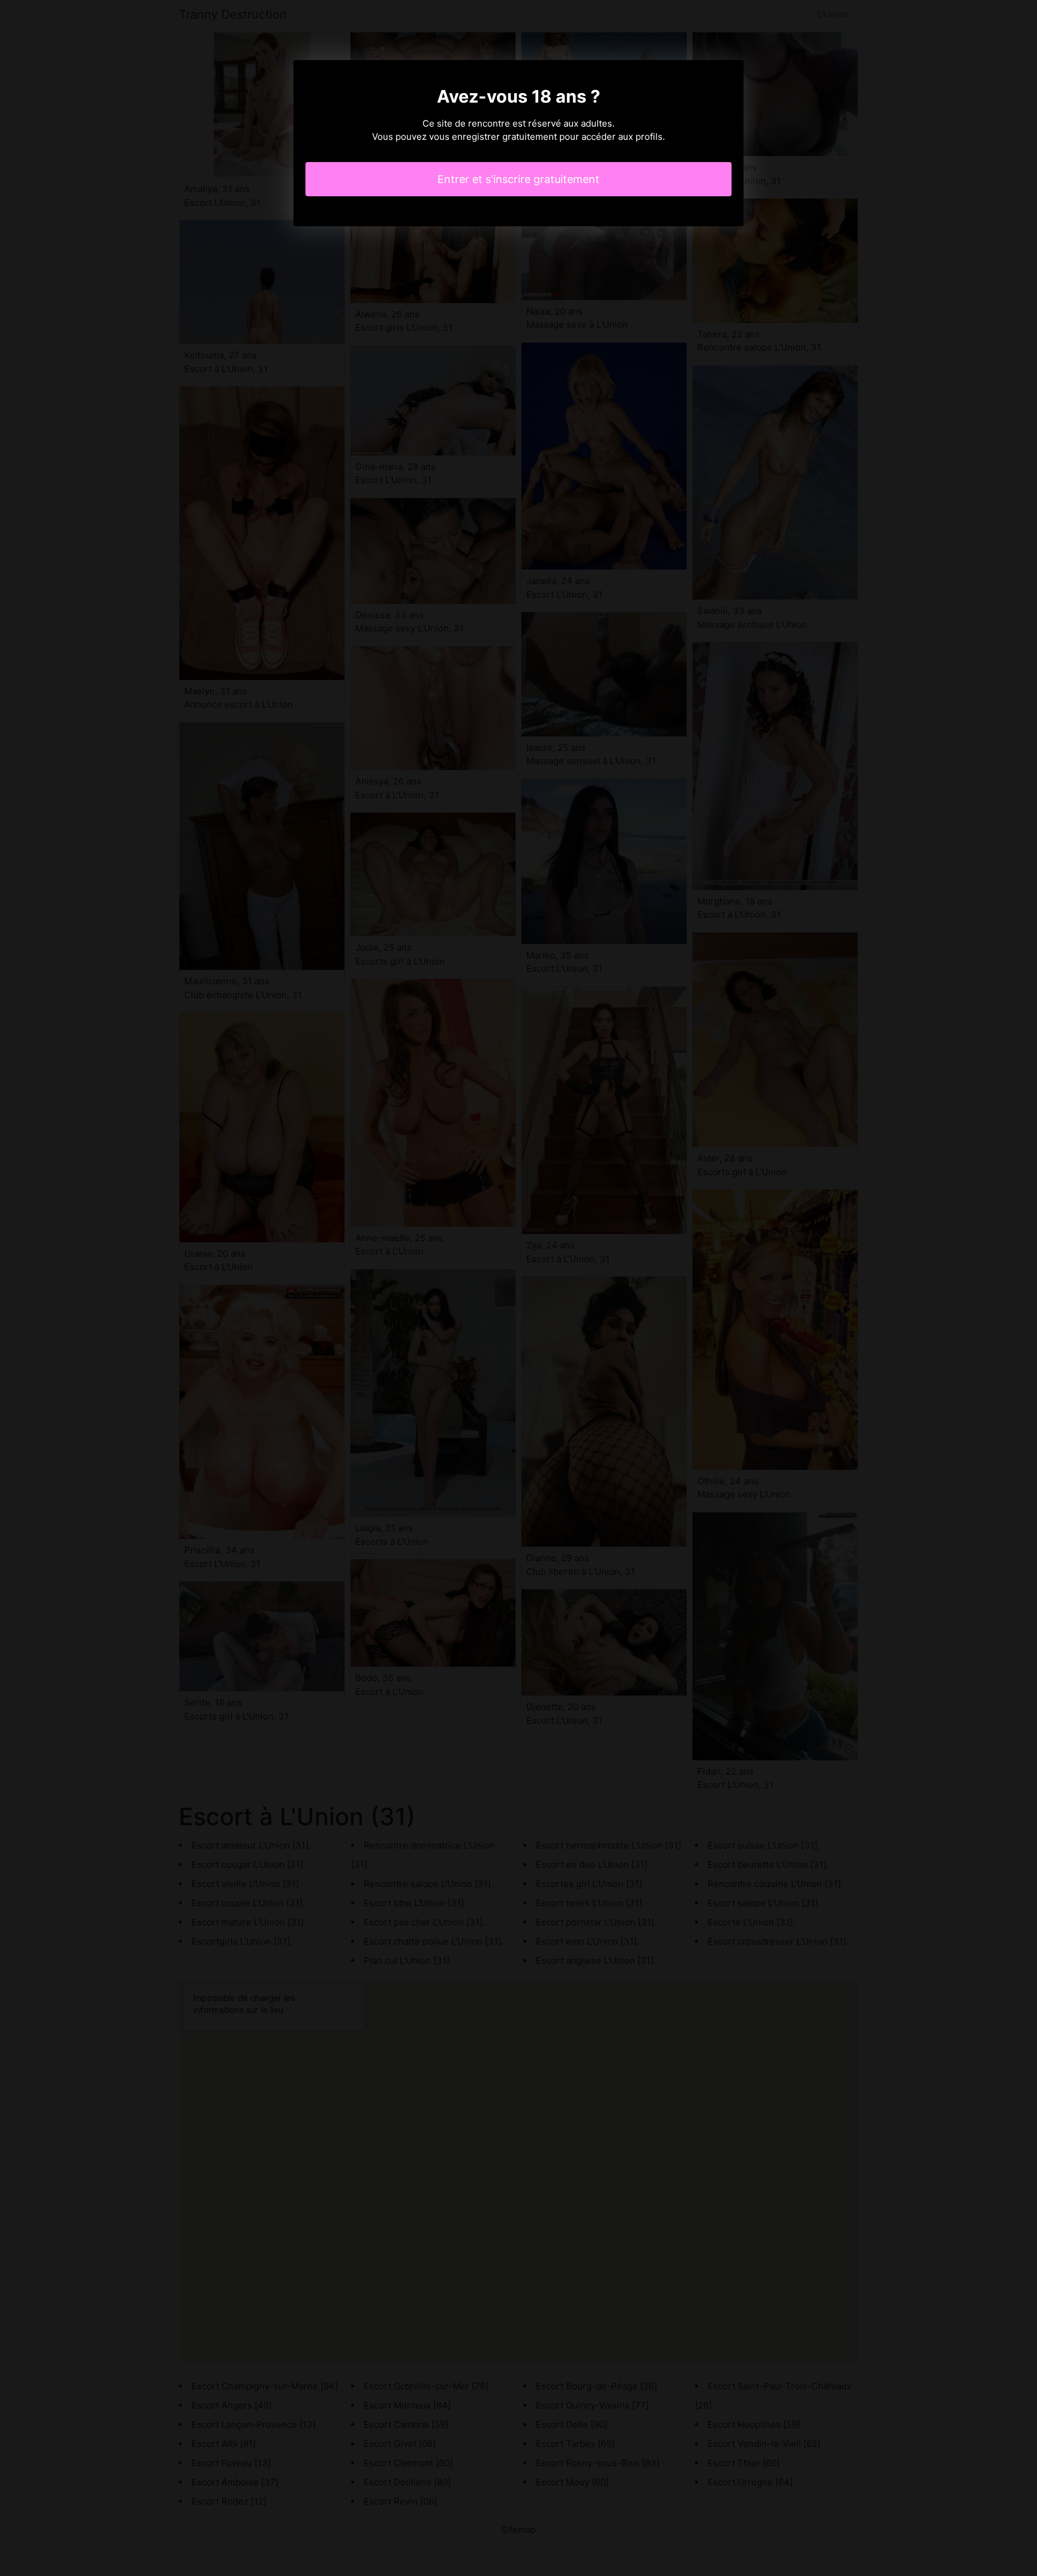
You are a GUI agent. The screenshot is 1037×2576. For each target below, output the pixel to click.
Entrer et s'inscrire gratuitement (518, 179)
